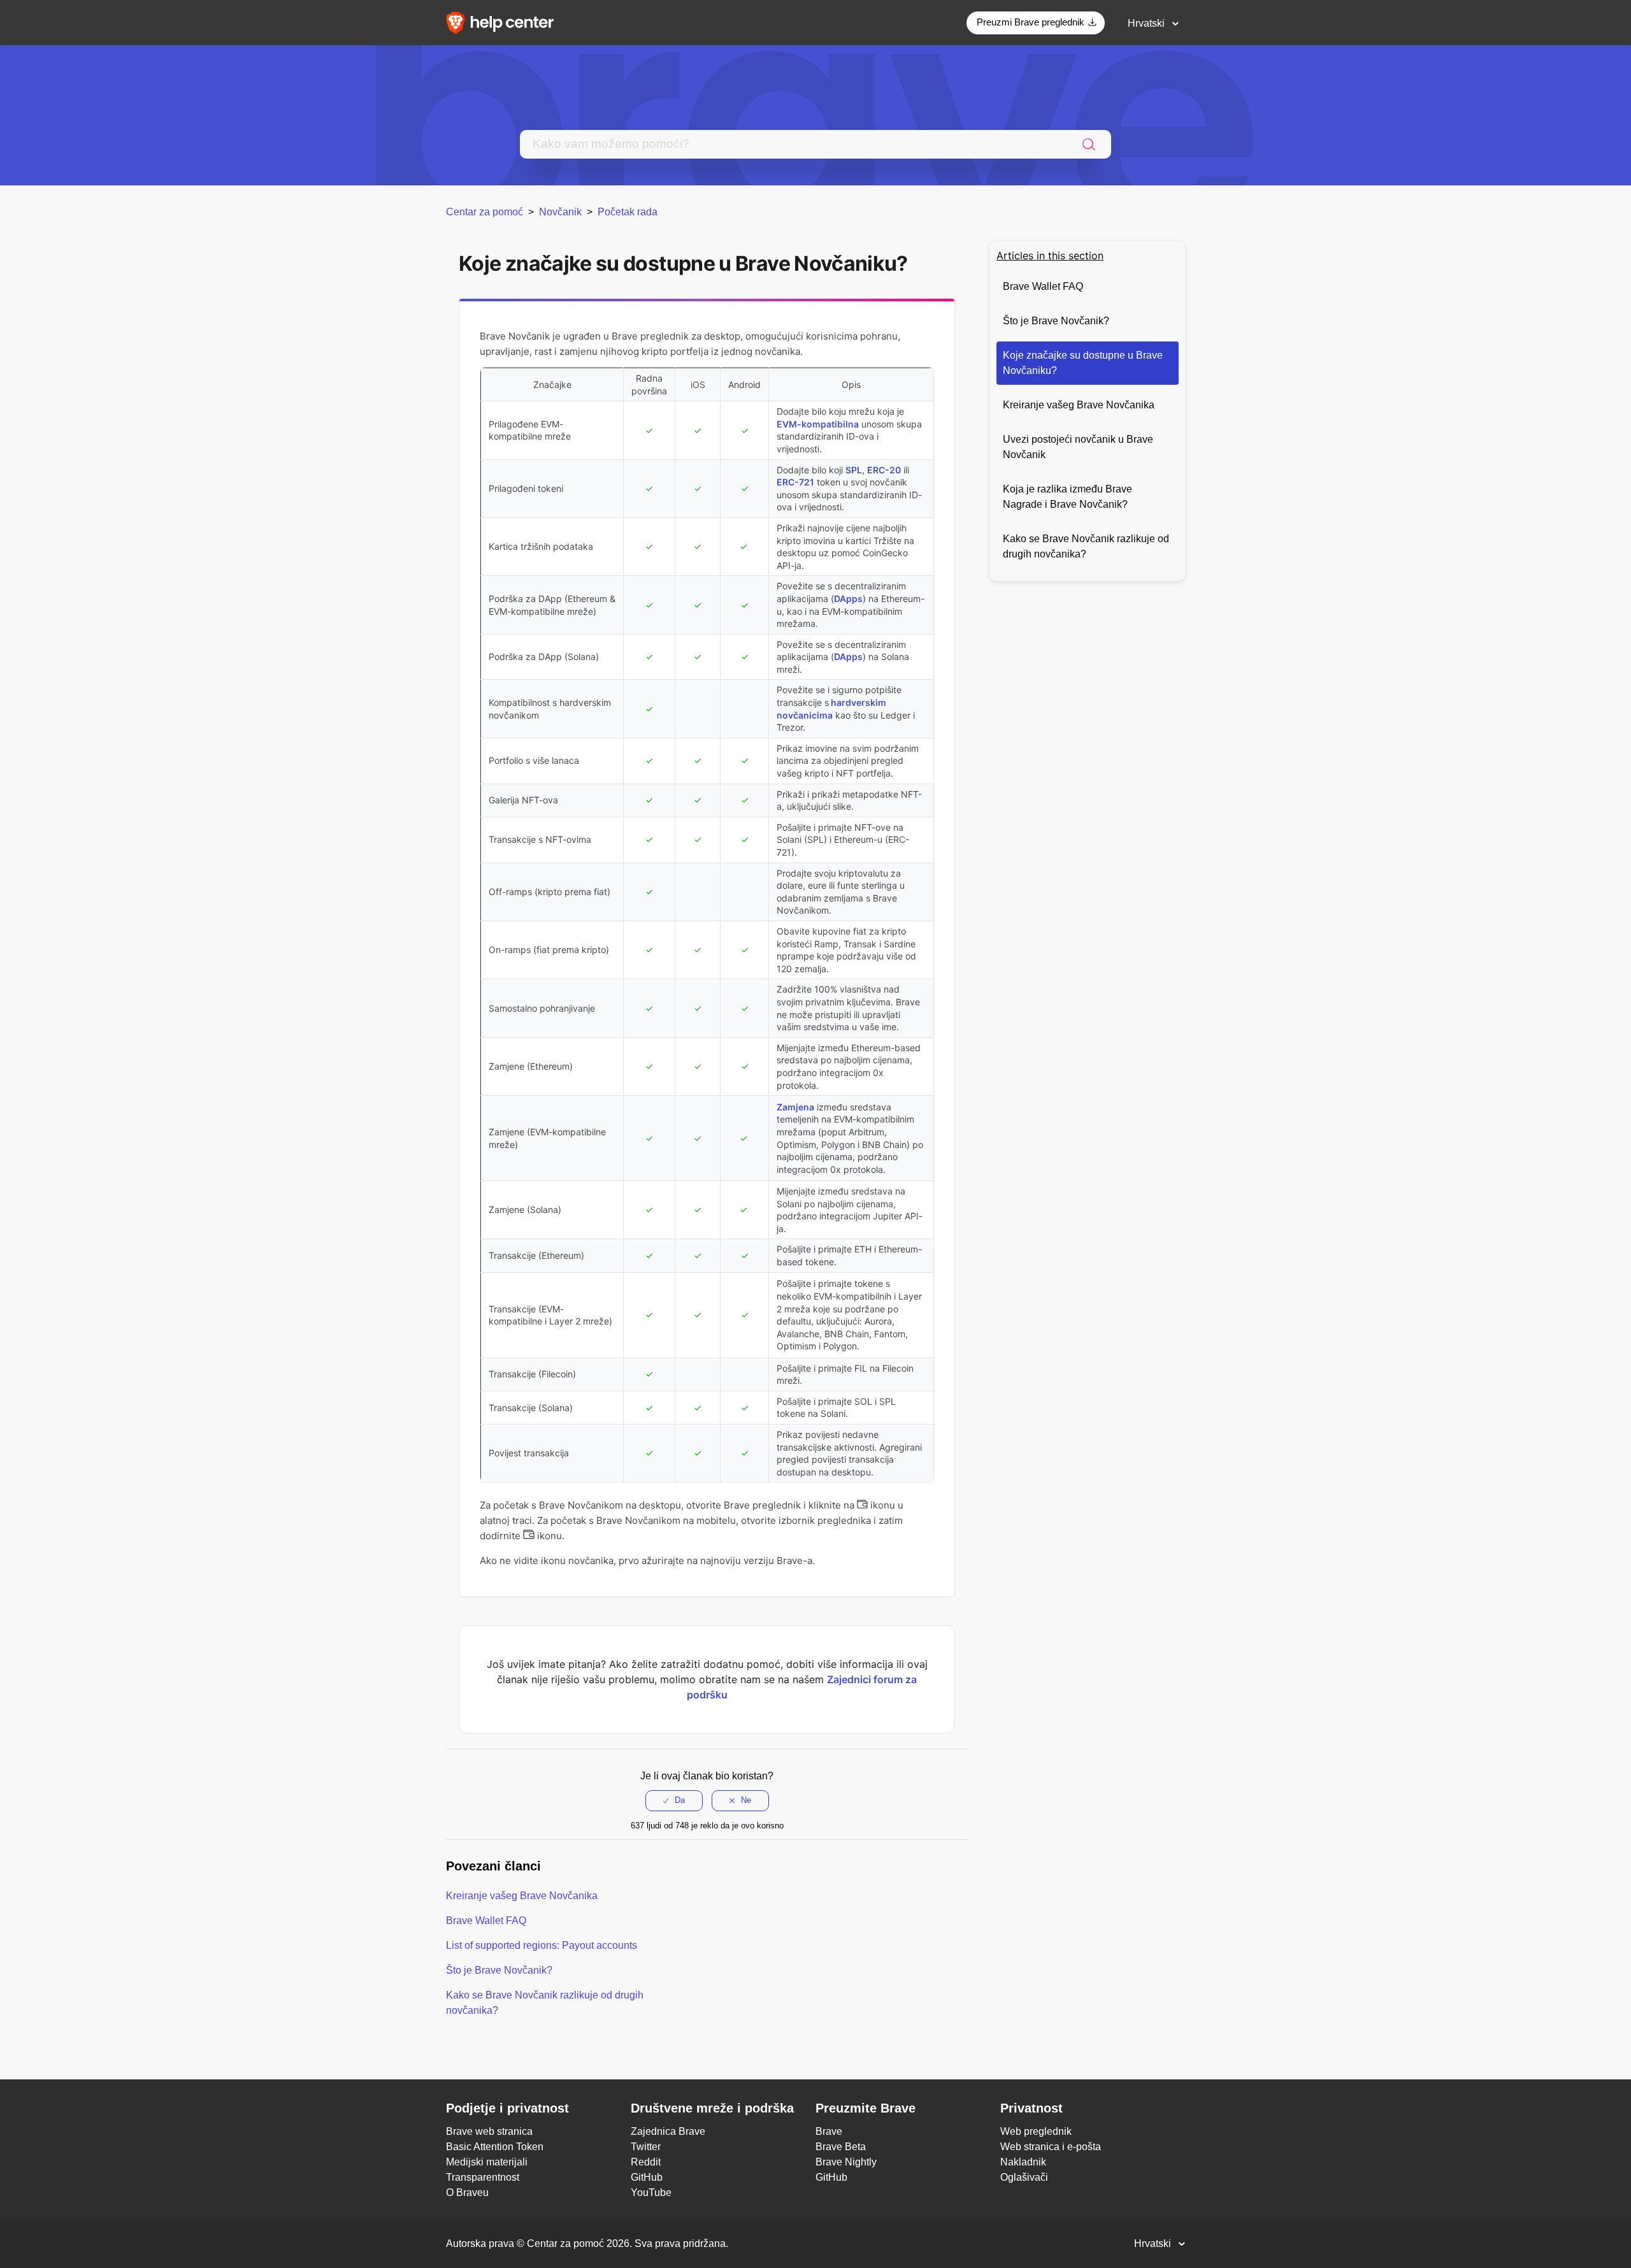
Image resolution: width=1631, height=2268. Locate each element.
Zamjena (795, 1107)
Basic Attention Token (495, 2147)
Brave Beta (841, 2147)
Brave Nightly (846, 2162)
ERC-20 (884, 470)
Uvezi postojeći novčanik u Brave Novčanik (1078, 447)
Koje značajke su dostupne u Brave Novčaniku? (1083, 363)
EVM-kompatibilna (818, 424)
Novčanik (560, 212)
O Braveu (467, 2193)
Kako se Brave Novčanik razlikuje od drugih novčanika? (1086, 546)
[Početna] (504, 22)
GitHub (647, 2177)
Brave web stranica (489, 2131)
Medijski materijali (487, 2162)
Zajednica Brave (668, 2131)
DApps (848, 599)
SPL (854, 470)
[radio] (674, 1800)
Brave (829, 2131)
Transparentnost (483, 2177)
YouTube (651, 2193)
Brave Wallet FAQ (1043, 286)
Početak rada (628, 212)
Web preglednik (1036, 2131)
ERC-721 (795, 482)
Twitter (646, 2147)
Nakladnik (1023, 2162)
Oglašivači (1024, 2177)
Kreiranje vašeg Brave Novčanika (1079, 405)
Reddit (646, 2162)
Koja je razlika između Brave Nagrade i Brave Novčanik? (1067, 497)
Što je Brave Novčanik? (1056, 321)
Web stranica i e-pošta (1051, 2147)
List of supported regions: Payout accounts (542, 1945)
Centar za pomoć (485, 212)
